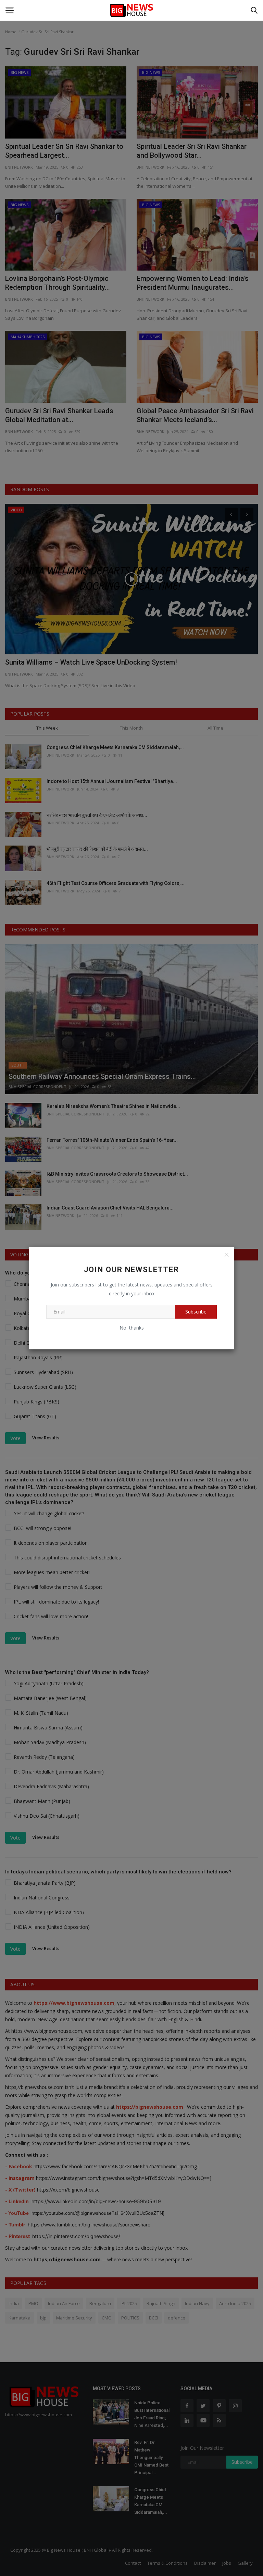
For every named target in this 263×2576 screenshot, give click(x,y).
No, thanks (132, 1328)
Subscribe (196, 1312)
